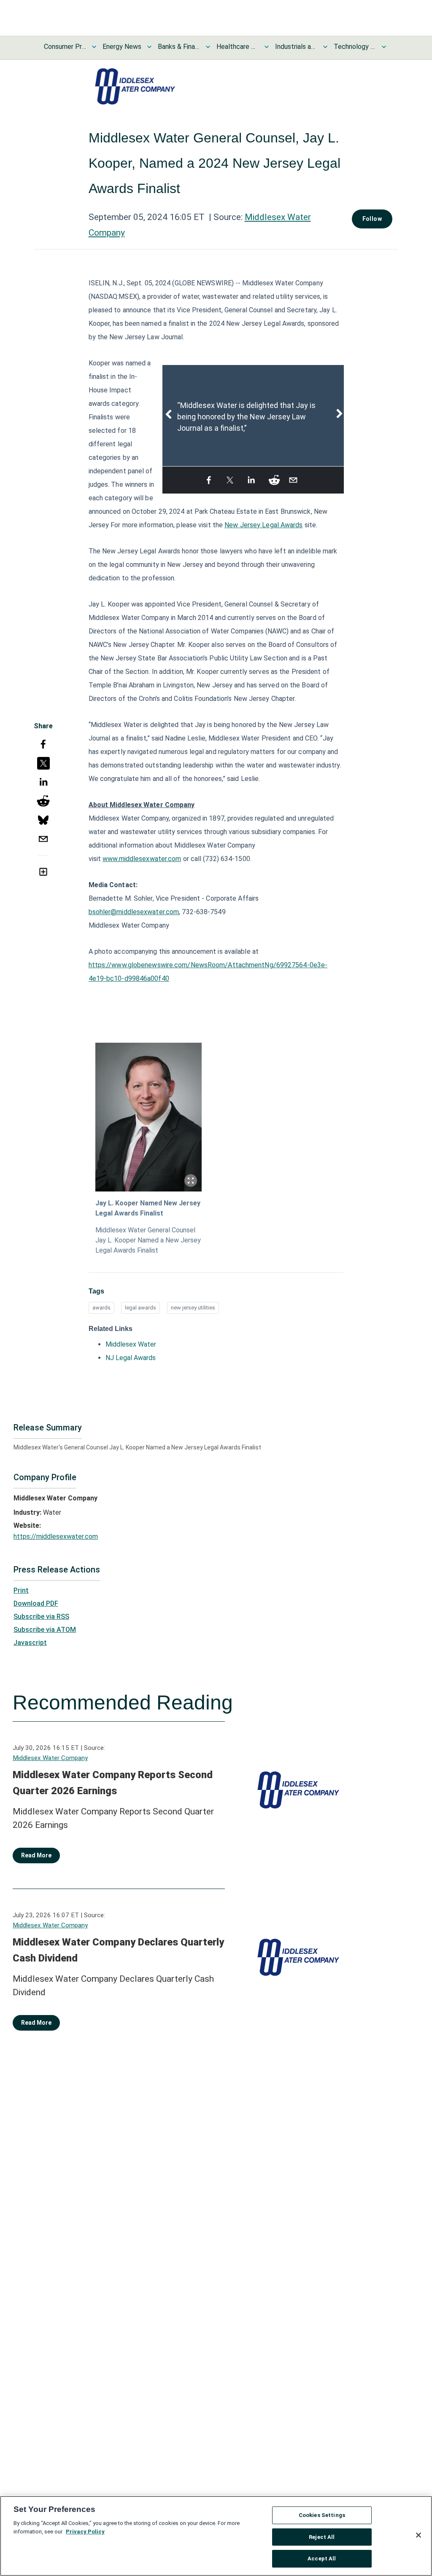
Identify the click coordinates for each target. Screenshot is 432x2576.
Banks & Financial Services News (179, 47)
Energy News (122, 47)
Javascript (30, 1643)
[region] (216, 2536)
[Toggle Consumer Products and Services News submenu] (94, 47)
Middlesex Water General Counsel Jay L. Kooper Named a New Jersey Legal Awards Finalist (148, 1240)
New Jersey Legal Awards (263, 525)
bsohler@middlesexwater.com (134, 912)
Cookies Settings (322, 2515)
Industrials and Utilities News (296, 47)
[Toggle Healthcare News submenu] (267, 47)
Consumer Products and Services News (65, 47)
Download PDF (36, 1603)
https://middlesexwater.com (56, 1536)
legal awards (140, 1308)
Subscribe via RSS (41, 1617)
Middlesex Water (131, 1344)
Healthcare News (238, 47)
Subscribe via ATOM (45, 1630)
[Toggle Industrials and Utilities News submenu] (325, 47)
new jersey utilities (193, 1308)
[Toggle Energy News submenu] (149, 47)
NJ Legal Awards (131, 1358)
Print (21, 1590)
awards (101, 1308)
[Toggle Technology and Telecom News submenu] (384, 47)
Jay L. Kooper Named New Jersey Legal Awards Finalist (148, 1208)
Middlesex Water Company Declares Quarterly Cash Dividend (118, 1950)
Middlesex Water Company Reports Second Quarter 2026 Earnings (113, 1783)
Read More (36, 1855)
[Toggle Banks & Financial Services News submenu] (208, 47)
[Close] (418, 2535)
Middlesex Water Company (50, 1758)
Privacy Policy (85, 2532)
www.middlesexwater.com (142, 859)
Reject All (322, 2537)
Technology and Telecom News (355, 47)
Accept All (322, 2559)
